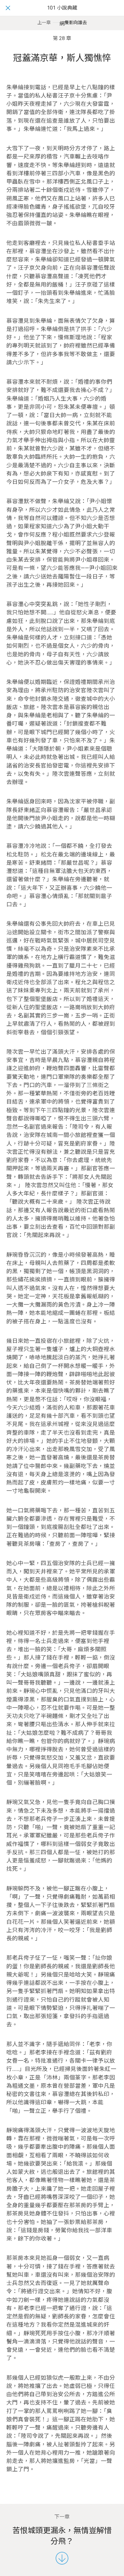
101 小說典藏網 (62, 16)
